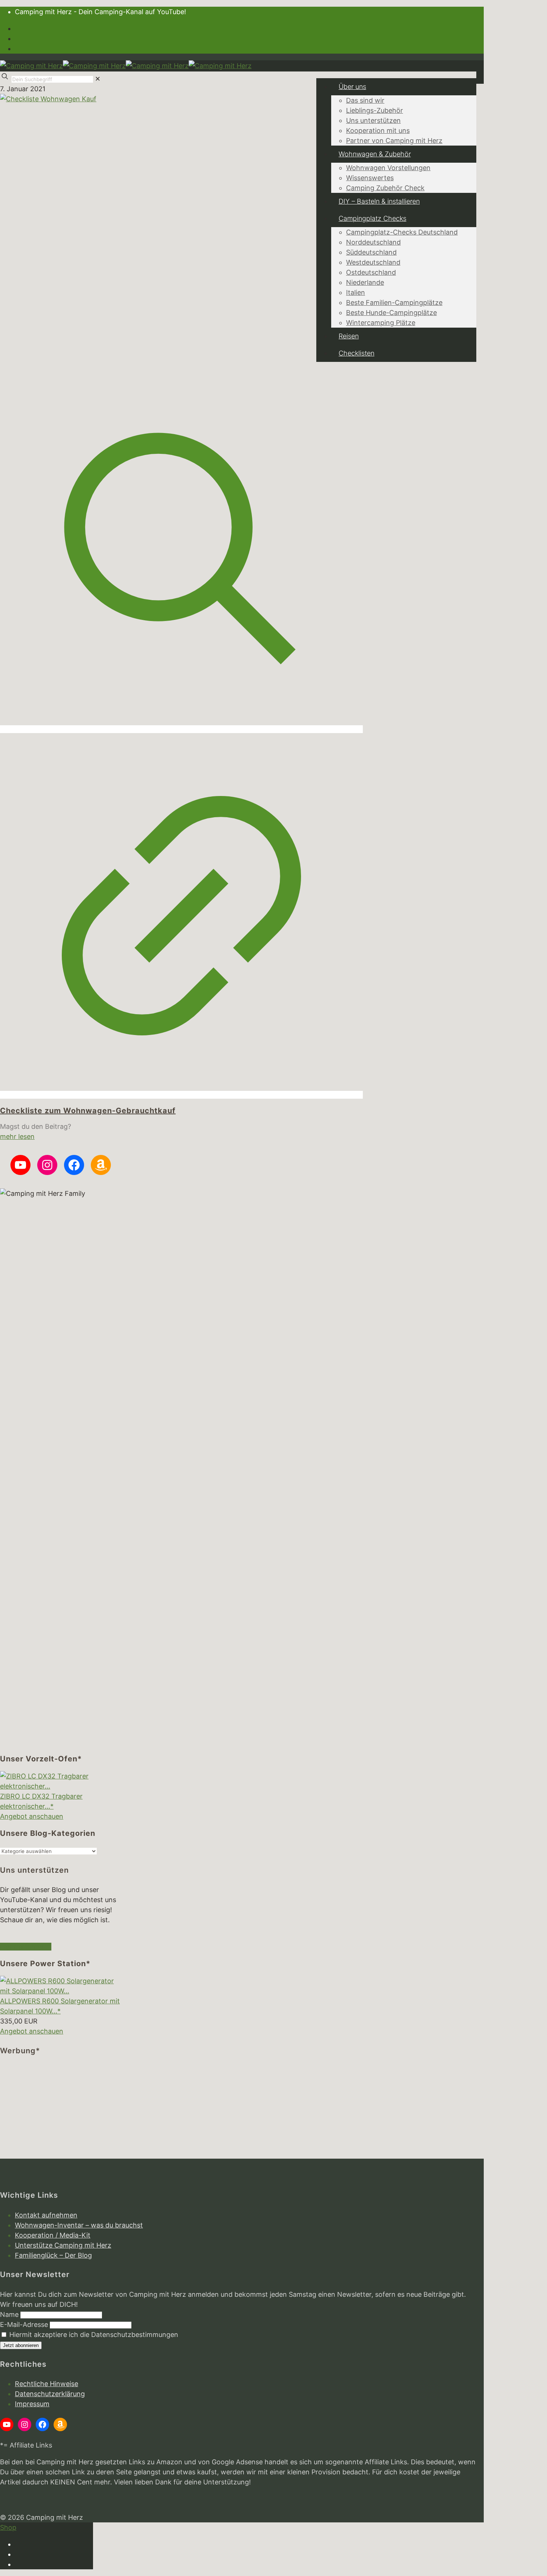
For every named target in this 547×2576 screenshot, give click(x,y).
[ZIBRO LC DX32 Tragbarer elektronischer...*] (60, 1786)
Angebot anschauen (32, 1816)
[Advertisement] (60, 2112)
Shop (8, 2527)
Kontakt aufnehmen (46, 2215)
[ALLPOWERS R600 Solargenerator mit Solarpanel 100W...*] (60, 1991)
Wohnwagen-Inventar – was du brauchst (79, 2225)
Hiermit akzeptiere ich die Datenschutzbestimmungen (93, 2335)
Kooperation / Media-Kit (53, 2235)
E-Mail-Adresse (24, 2325)
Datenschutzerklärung (50, 2394)
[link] (98, 79)
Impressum (32, 2404)
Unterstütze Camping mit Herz (63, 2245)
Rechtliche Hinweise (47, 2384)
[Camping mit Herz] (126, 66)
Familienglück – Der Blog (53, 2255)
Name (9, 2314)
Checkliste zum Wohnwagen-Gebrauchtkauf (88, 1111)
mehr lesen (17, 1136)
